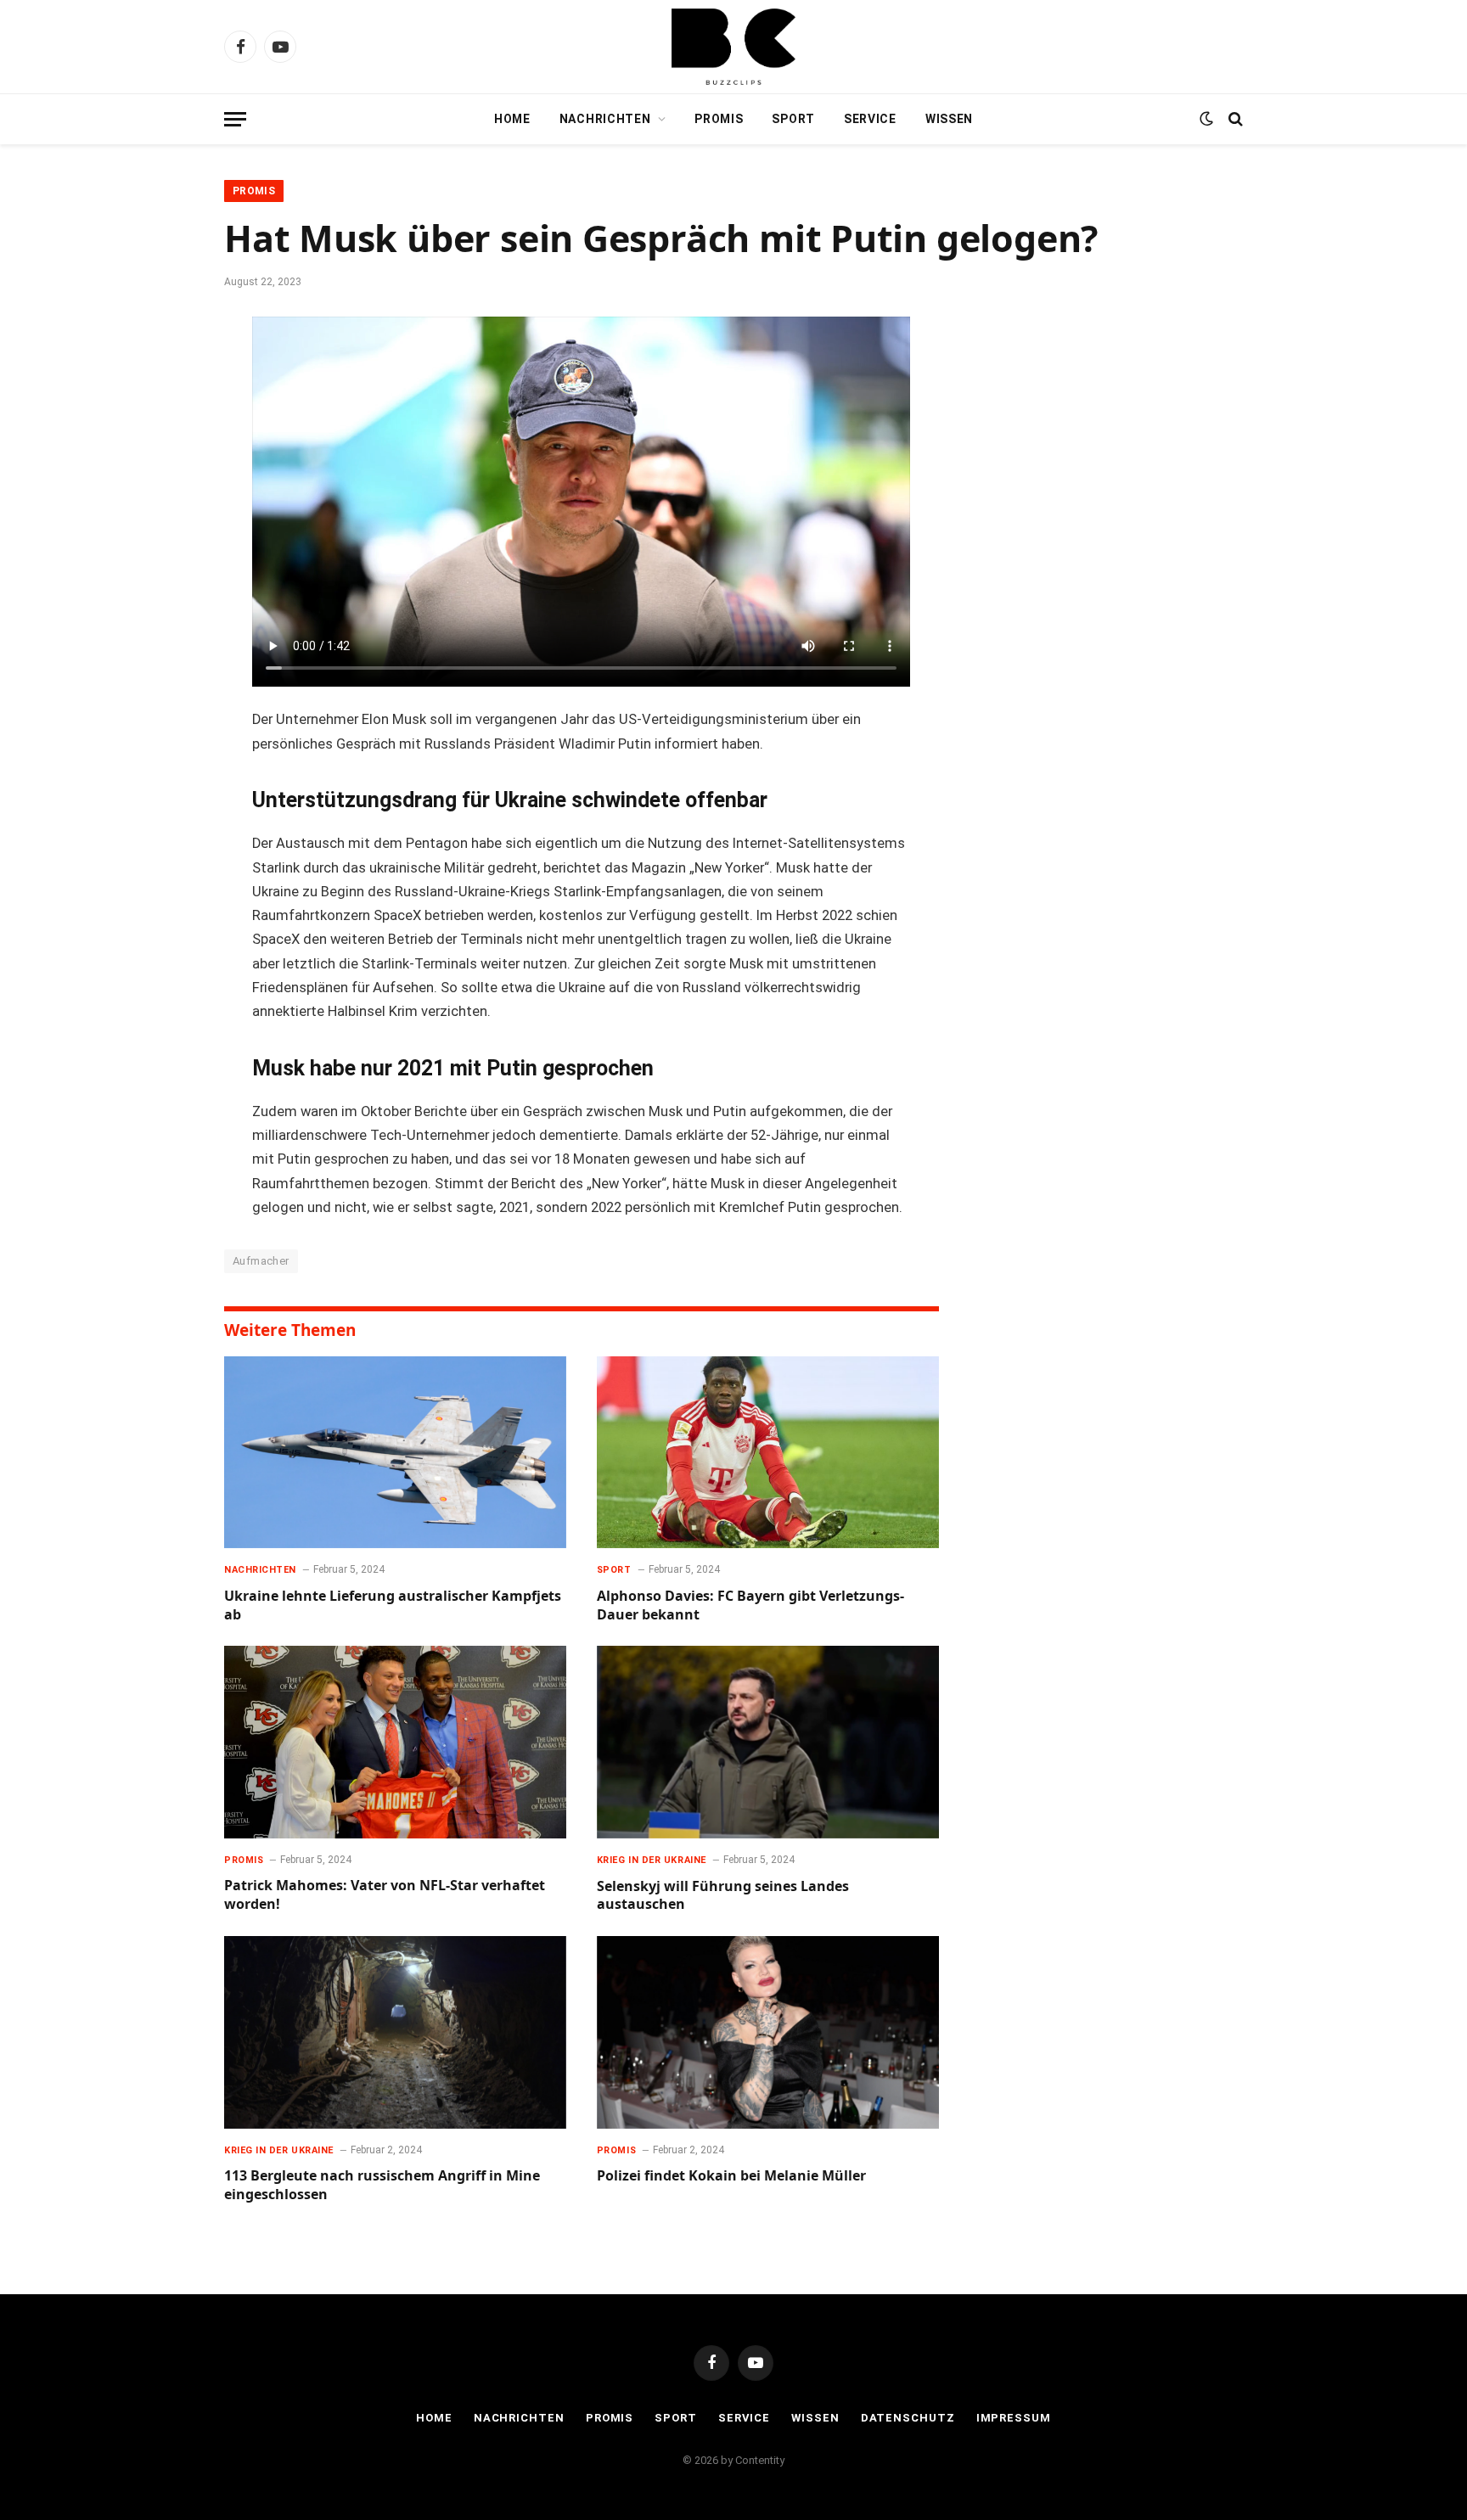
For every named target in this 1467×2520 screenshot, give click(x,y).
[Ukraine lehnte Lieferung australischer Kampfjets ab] (395, 1453)
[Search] (1234, 119)
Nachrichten (605, 119)
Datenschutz (908, 2418)
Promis (719, 119)
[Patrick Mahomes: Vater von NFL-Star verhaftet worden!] (395, 1742)
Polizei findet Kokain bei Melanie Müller (731, 2176)
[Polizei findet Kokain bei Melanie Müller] (768, 2032)
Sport (793, 119)
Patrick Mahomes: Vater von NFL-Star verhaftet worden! (385, 1895)
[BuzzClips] (733, 47)
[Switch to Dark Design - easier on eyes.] (1206, 119)
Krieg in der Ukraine (652, 1860)
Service (870, 119)
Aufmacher (261, 1261)
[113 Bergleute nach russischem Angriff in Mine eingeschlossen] (395, 2032)
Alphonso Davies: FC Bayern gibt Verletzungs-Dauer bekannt (750, 1605)
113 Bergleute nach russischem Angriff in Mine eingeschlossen (382, 2185)
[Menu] (235, 119)
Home (512, 119)
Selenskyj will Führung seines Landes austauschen (723, 1896)
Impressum (1014, 2418)
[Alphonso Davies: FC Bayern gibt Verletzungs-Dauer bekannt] (768, 1453)
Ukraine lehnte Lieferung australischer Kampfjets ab (393, 1605)
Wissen (949, 119)
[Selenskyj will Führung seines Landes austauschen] (768, 1742)
